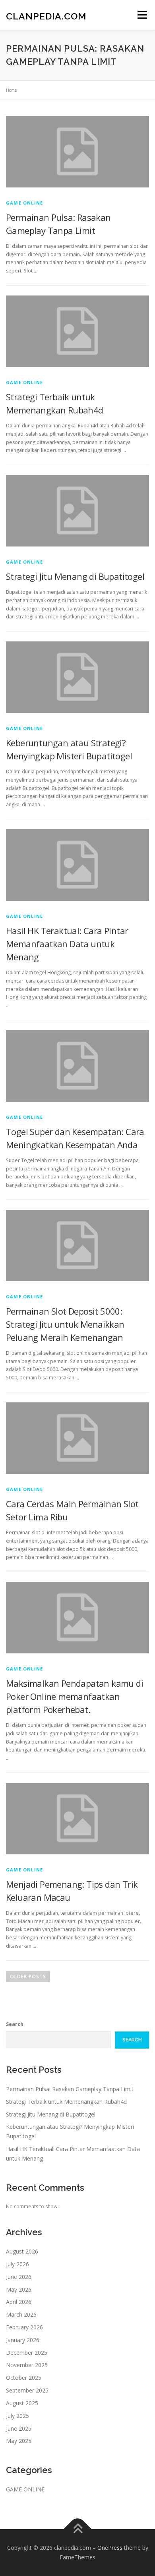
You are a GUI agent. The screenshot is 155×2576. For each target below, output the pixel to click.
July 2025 (17, 2416)
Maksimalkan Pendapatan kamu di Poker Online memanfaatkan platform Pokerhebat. (75, 1696)
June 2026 (19, 2277)
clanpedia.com (46, 16)
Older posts (28, 1976)
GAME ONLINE (24, 203)
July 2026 (17, 2264)
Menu (142, 15)
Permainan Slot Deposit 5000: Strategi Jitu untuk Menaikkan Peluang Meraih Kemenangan (65, 1324)
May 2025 (19, 2441)
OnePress (110, 2548)
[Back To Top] (78, 2529)
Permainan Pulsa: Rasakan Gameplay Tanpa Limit (70, 2089)
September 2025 (27, 2390)
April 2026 (19, 2302)
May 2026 (19, 2289)
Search (15, 2024)
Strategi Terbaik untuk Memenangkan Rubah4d (66, 2102)
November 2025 (27, 2365)
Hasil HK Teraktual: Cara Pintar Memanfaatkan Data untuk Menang (67, 944)
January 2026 (23, 2340)
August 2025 (22, 2403)
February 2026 (24, 2327)
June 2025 (19, 2428)
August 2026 (22, 2251)
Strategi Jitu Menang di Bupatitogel (75, 576)
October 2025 (24, 2378)
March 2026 (21, 2314)
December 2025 (27, 2353)
